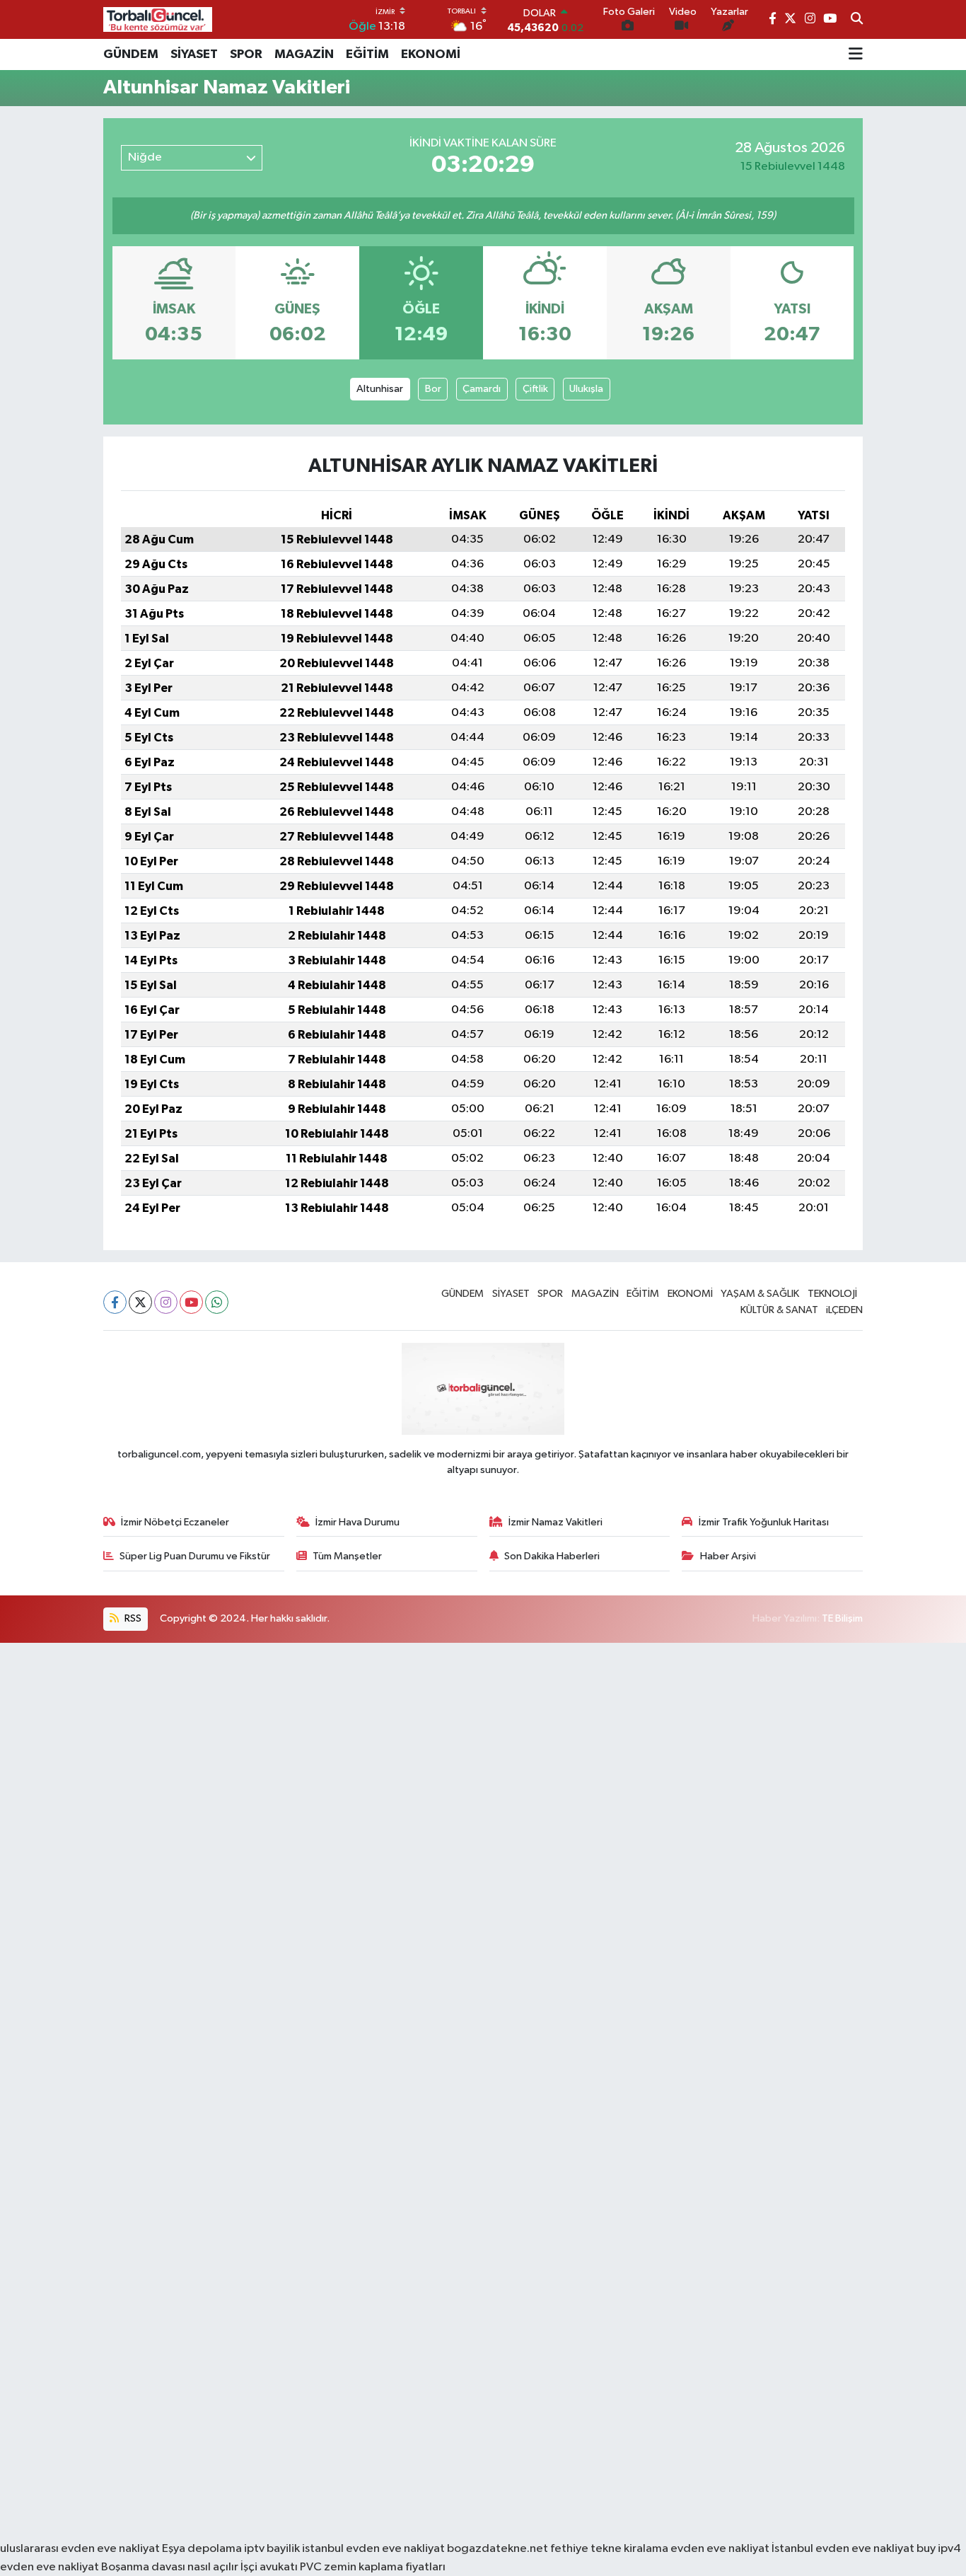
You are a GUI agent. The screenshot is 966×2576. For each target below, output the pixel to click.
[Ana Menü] (856, 54)
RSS (132, 1618)
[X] (140, 1302)
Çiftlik (535, 389)
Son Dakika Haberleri (552, 1556)
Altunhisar (380, 389)
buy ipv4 (939, 2549)
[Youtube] (191, 1302)
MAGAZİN (304, 54)
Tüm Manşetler (347, 1556)
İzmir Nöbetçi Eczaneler (175, 1522)
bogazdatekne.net (499, 2549)
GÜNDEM (131, 54)
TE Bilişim (842, 1618)
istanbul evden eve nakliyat (373, 2549)
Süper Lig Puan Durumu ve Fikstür (195, 1556)
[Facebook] (115, 1302)
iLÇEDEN (844, 1310)
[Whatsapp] (217, 1302)
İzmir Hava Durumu (357, 1522)
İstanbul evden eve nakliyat (843, 2549)
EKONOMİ (431, 54)
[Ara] (857, 20)
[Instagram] (166, 1302)
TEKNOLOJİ (832, 1294)
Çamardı (482, 389)
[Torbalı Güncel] (158, 19)
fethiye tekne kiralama (609, 2549)
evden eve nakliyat (720, 2549)
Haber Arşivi (728, 1556)
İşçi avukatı (269, 2567)
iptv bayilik (272, 2549)
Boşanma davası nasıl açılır (170, 2567)
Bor (433, 389)
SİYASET (194, 54)
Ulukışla (586, 389)
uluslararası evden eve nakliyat (80, 2549)
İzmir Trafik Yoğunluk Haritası (764, 1522)
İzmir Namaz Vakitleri (555, 1522)
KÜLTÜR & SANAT (779, 1310)
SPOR (246, 54)
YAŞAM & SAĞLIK (760, 1294)
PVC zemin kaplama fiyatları (373, 2567)
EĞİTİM (367, 54)
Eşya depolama (202, 2549)
